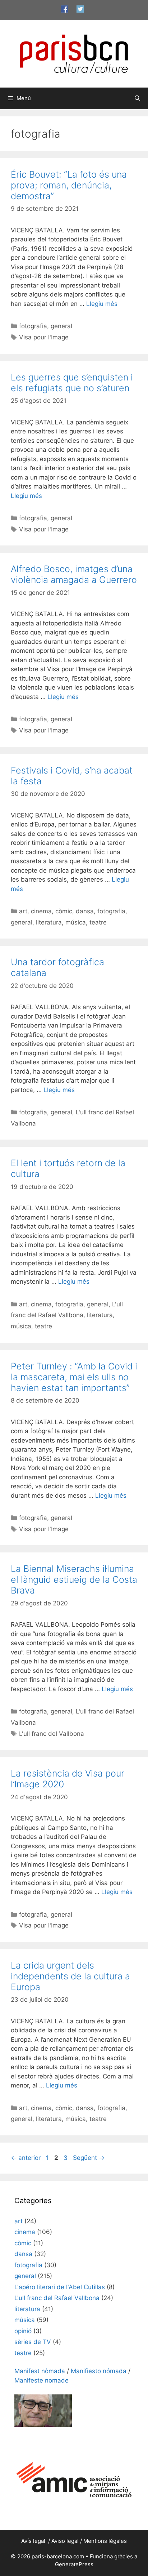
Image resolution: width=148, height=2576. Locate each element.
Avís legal (34, 2541)
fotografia (33, 326)
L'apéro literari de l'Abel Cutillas (60, 2287)
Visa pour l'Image (44, 337)
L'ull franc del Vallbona (52, 1734)
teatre (98, 922)
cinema (41, 911)
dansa (85, 911)
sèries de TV (33, 2342)
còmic (64, 911)
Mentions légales (105, 2541)
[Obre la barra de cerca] (137, 98)
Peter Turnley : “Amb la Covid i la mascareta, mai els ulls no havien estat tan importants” (74, 1377)
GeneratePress (74, 2564)
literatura (49, 922)
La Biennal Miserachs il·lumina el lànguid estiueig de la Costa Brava (74, 1579)
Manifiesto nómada (99, 2371)
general (61, 326)
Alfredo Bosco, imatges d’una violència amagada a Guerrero (74, 574)
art (23, 911)
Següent (89, 2158)
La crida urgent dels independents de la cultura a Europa (70, 1976)
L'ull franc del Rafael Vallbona (57, 2298)
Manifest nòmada (40, 2371)
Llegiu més (102, 304)
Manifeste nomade (41, 2380)
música (76, 922)
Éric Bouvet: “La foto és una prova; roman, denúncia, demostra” (69, 185)
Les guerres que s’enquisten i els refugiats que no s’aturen (72, 383)
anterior (26, 2158)
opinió (23, 2331)
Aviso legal (65, 2541)
